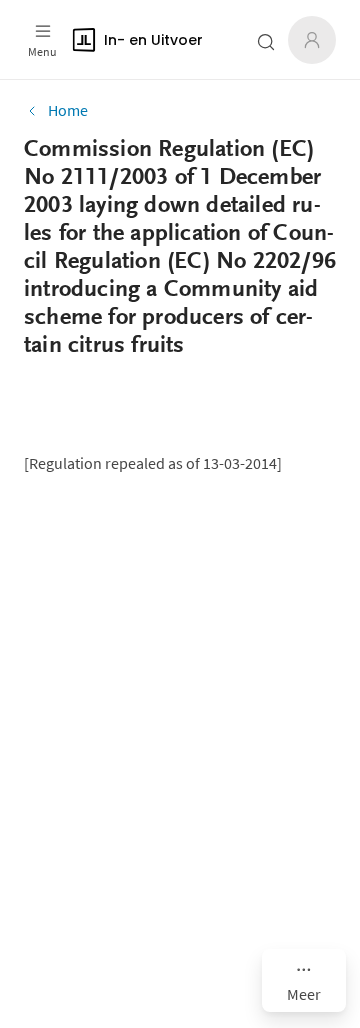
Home (68, 110)
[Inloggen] (312, 40)
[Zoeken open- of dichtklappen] (266, 42)
